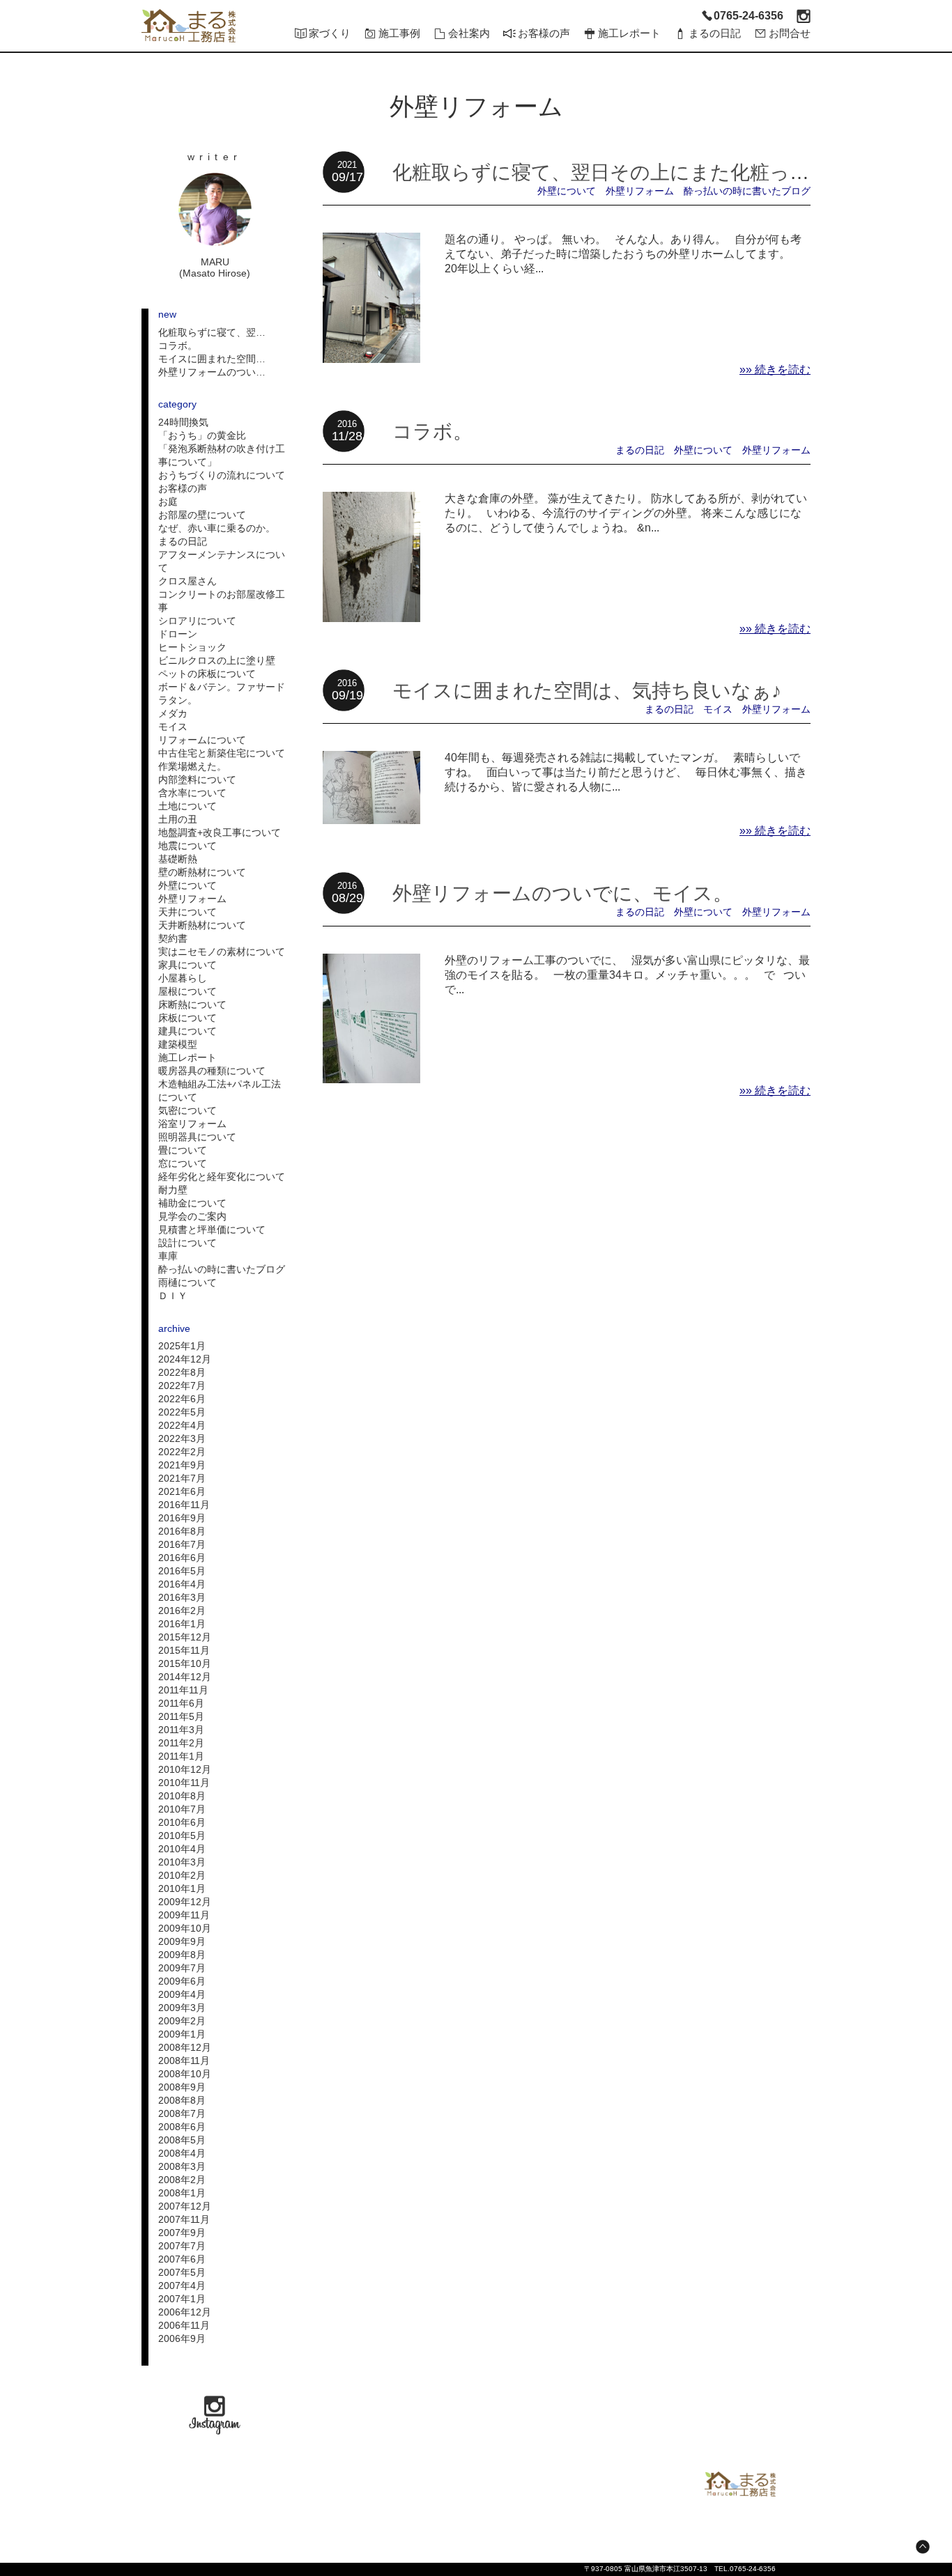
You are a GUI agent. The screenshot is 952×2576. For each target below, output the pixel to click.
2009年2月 (182, 2021)
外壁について (187, 885)
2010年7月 (182, 1809)
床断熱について (192, 1004)
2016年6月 (182, 1558)
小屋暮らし (183, 978)
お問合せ (790, 33)
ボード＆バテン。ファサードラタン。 (222, 693)
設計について (187, 1243)
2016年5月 (182, 1571)
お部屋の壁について (202, 515)
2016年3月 (182, 1597)
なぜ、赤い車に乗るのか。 (217, 528)
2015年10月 (185, 1663)
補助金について (192, 1203)
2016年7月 (182, 1544)
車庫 (168, 1256)
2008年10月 (185, 2074)
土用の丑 (178, 819)
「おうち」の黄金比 (202, 435)
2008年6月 (182, 2127)
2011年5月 (181, 1716)
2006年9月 (182, 2338)
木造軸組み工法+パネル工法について (220, 1091)
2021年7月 (182, 1478)
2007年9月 (182, 2233)
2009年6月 (182, 1981)
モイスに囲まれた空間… (212, 359)
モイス (173, 727)
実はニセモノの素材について (222, 952)
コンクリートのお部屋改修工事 (222, 601)
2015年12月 (185, 1637)
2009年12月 (185, 1902)
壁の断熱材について (202, 872)
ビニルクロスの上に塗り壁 (217, 660)
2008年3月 (182, 2166)
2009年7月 (182, 1968)
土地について (187, 806)
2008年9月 (182, 2087)
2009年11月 (184, 1915)
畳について (183, 1150)
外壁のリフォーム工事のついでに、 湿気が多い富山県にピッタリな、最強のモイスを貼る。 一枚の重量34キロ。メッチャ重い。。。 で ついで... (627, 975)
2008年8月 (182, 2100)
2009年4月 (182, 1994)
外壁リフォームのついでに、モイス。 (562, 893)
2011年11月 (183, 1690)
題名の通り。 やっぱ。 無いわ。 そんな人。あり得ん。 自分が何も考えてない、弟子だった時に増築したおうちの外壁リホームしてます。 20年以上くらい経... (623, 254)
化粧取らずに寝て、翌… (212, 332)
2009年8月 (182, 1955)
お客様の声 (183, 488)
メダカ (173, 713)
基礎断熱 (178, 859)
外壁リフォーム (192, 899)
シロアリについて (197, 621)
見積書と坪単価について (212, 1229)
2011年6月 (181, 1703)
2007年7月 (182, 2246)
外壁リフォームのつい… (212, 372)
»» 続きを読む (775, 370)
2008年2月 (182, 2180)
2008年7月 (182, 2113)
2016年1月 (182, 1624)
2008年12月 (185, 2047)
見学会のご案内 (192, 1216)
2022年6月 (182, 1399)
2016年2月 (182, 1611)
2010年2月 (182, 1875)
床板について (187, 1018)
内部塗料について (197, 779)
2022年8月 (182, 1372)
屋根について (187, 991)
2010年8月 (182, 1796)
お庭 (168, 502)
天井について (187, 912)
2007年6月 (182, 2259)
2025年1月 (182, 1346)
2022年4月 (182, 1425)
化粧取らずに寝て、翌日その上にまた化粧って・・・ (630, 172)
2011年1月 (181, 1756)
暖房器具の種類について (212, 1071)
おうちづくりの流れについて (222, 475)
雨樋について (187, 1282)
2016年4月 (182, 1584)
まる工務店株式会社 (740, 2484)
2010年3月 (182, 1862)
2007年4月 (182, 2286)
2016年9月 (182, 1518)
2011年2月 (181, 1743)
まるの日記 (183, 541)
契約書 (173, 938)
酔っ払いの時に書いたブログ (222, 1269)
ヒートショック (192, 647)
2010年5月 (182, 1836)
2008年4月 (182, 2153)
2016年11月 (184, 1505)
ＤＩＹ (173, 1296)
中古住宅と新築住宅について (222, 753)
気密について (187, 1110)
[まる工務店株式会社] (189, 26)
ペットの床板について (207, 674)
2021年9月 (182, 1465)
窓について (183, 1163)
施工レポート (187, 1057)
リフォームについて (202, 740)
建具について (187, 1031)
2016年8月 (182, 1531)
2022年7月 (182, 1386)
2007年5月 (182, 2272)
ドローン (178, 634)
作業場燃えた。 (192, 766)
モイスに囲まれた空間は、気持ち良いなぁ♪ (587, 690)
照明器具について (197, 1137)
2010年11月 (184, 1783)
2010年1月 (182, 1888)
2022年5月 (182, 1412)
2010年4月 (182, 1849)
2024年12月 (185, 1359)
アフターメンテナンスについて (222, 561)
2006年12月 (185, 2312)
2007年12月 (185, 2206)
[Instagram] (804, 16)
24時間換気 (183, 422)
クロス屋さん (187, 581)
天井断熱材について (202, 925)
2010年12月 (185, 1769)
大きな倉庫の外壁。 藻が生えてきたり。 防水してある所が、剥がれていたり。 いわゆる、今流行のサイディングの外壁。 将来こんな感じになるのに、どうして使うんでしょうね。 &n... (626, 513)
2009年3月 (182, 2008)
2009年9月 (182, 1941)
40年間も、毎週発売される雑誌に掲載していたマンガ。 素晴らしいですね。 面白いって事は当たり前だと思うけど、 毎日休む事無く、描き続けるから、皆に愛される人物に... (626, 772)
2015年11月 (184, 1650)
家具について (187, 965)
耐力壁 (173, 1190)
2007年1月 (182, 2299)
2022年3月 (182, 1438)
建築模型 (178, 1044)
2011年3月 (181, 1730)
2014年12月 (185, 1677)
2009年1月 (182, 2034)
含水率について (192, 793)
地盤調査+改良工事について (220, 832)
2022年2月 (182, 1452)
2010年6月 (182, 1822)
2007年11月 (184, 2219)
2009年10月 (185, 1928)
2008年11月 (184, 2061)
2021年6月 (182, 1491)
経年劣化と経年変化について (222, 1177)
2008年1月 (182, 2193)
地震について (187, 846)
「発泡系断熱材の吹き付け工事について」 (222, 455)
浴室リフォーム (192, 1124)
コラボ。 (178, 346)
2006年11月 (184, 2325)
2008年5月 (182, 2140)
